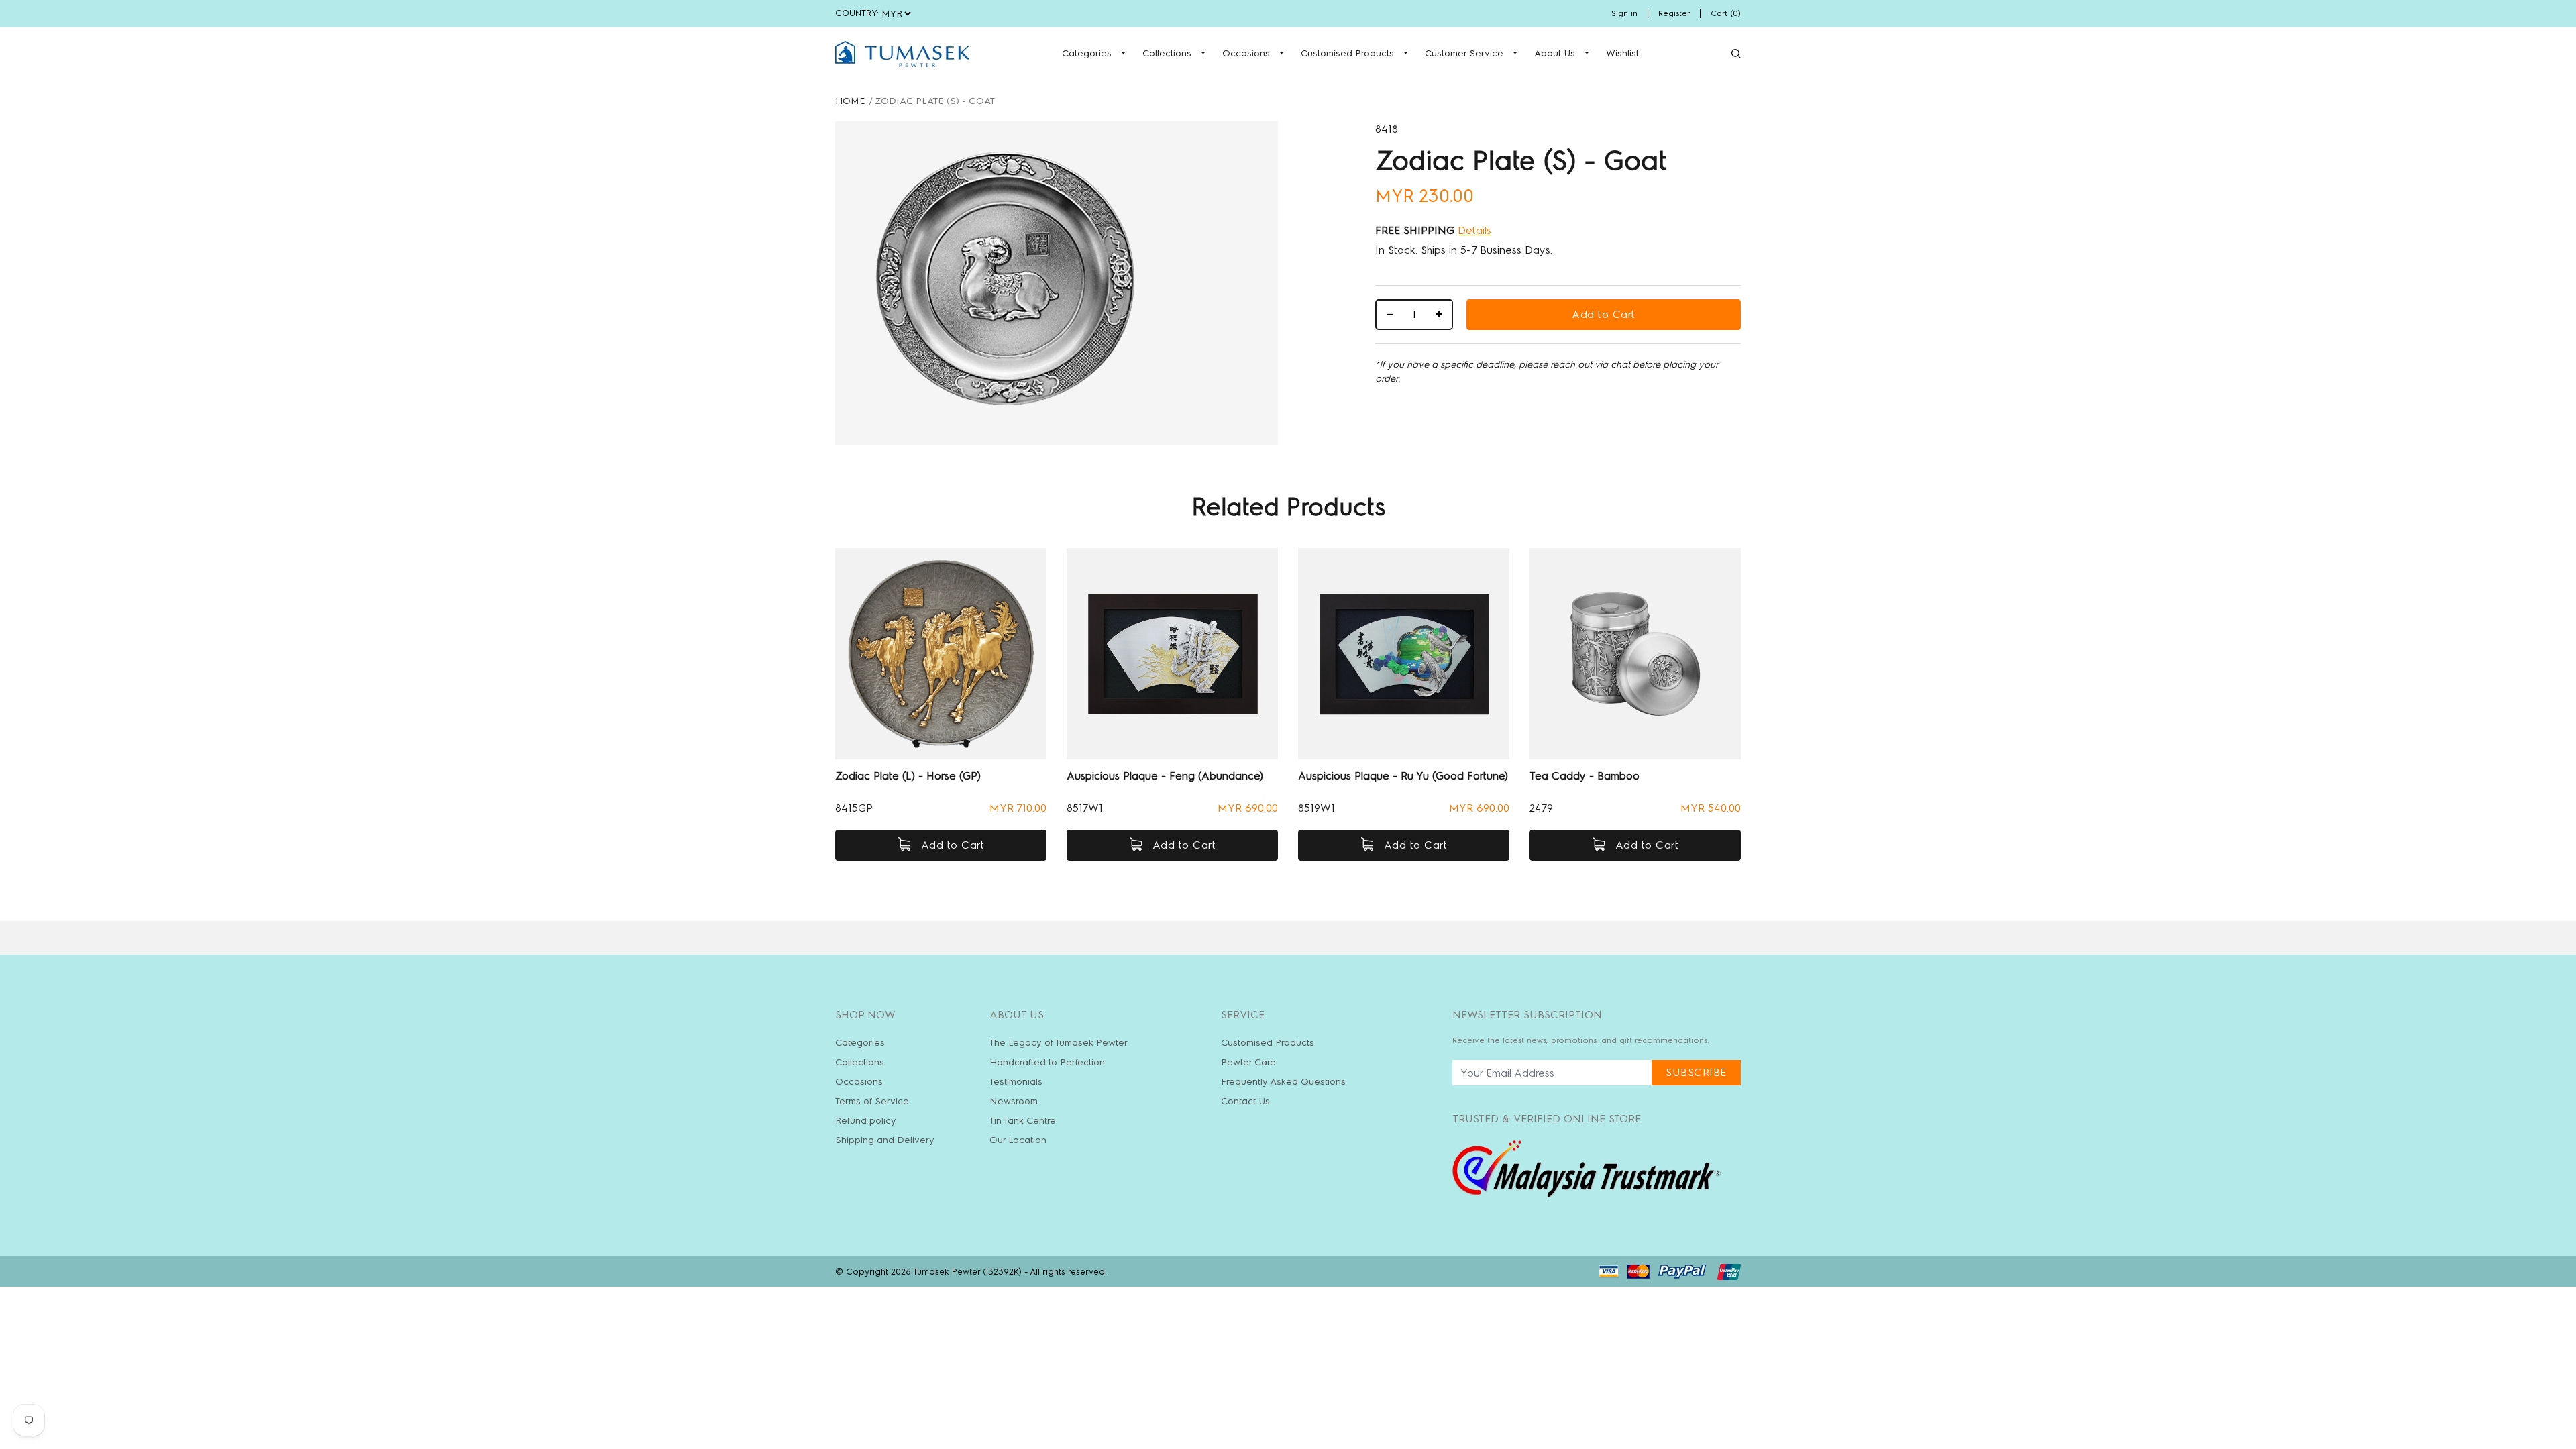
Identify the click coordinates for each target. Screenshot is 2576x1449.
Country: (857, 13)
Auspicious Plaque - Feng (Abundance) (1165, 776)
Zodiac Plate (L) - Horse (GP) (908, 776)
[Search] (1736, 54)
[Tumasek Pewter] (902, 54)
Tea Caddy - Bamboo (1585, 776)
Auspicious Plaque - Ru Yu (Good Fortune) (1403, 776)
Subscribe (1696, 1072)
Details (1474, 230)
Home (850, 101)
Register (1674, 13)
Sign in (1624, 13)
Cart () (1726, 13)
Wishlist (1622, 53)
